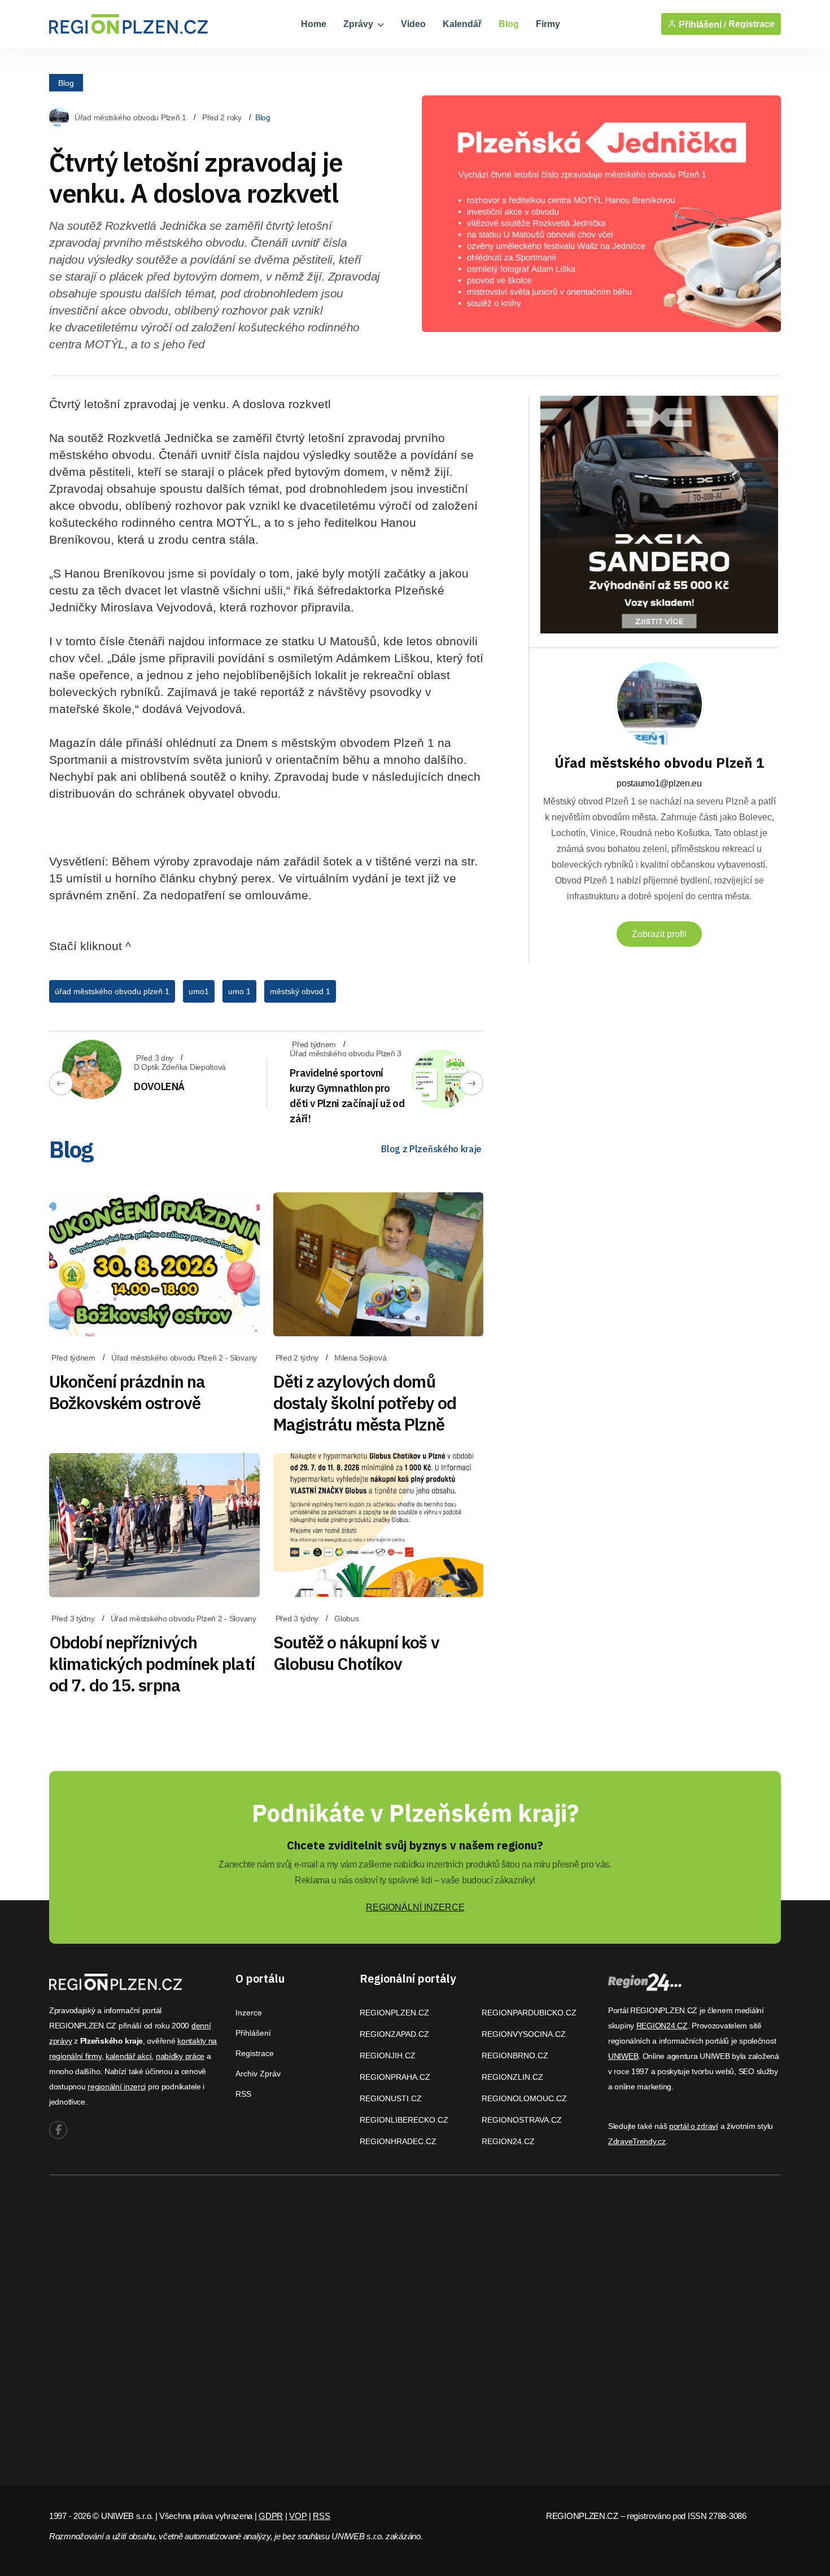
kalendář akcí (128, 2056)
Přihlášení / (701, 24)
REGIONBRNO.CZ (515, 2055)
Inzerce (249, 2013)
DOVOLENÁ (159, 1086)
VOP (298, 2516)
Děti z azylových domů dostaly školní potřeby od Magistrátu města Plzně (365, 1403)
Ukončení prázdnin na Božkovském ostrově (127, 1392)
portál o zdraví (694, 2126)
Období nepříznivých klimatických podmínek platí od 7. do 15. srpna (152, 1663)
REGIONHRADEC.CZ (398, 2141)
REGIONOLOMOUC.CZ (524, 2098)
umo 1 (239, 991)
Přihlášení (253, 2033)
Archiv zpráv (258, 2074)
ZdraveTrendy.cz (637, 2141)
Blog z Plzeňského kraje (431, 1149)
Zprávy (359, 24)
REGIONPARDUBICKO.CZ (529, 2013)
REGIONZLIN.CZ (512, 2077)
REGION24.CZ (508, 2141)
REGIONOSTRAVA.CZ (522, 2120)
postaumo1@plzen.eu (659, 783)
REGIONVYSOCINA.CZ (524, 2034)
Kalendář (462, 24)
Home (314, 24)
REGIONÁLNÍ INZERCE (415, 1907)
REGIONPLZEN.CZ (394, 2013)
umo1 (199, 991)
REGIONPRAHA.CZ (395, 2077)
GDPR (271, 2516)
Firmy (548, 24)
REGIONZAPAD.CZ (394, 2034)
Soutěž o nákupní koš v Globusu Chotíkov (356, 1653)
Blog (509, 24)
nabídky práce (180, 2056)
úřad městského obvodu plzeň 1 (112, 991)
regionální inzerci (117, 2087)
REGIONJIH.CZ (388, 2055)
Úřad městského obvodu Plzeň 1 (130, 117)
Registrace (752, 24)
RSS (243, 2094)
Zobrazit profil (659, 934)
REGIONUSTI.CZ (391, 2098)
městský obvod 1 (300, 991)
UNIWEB (623, 2056)
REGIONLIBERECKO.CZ (404, 2120)
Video (413, 24)
